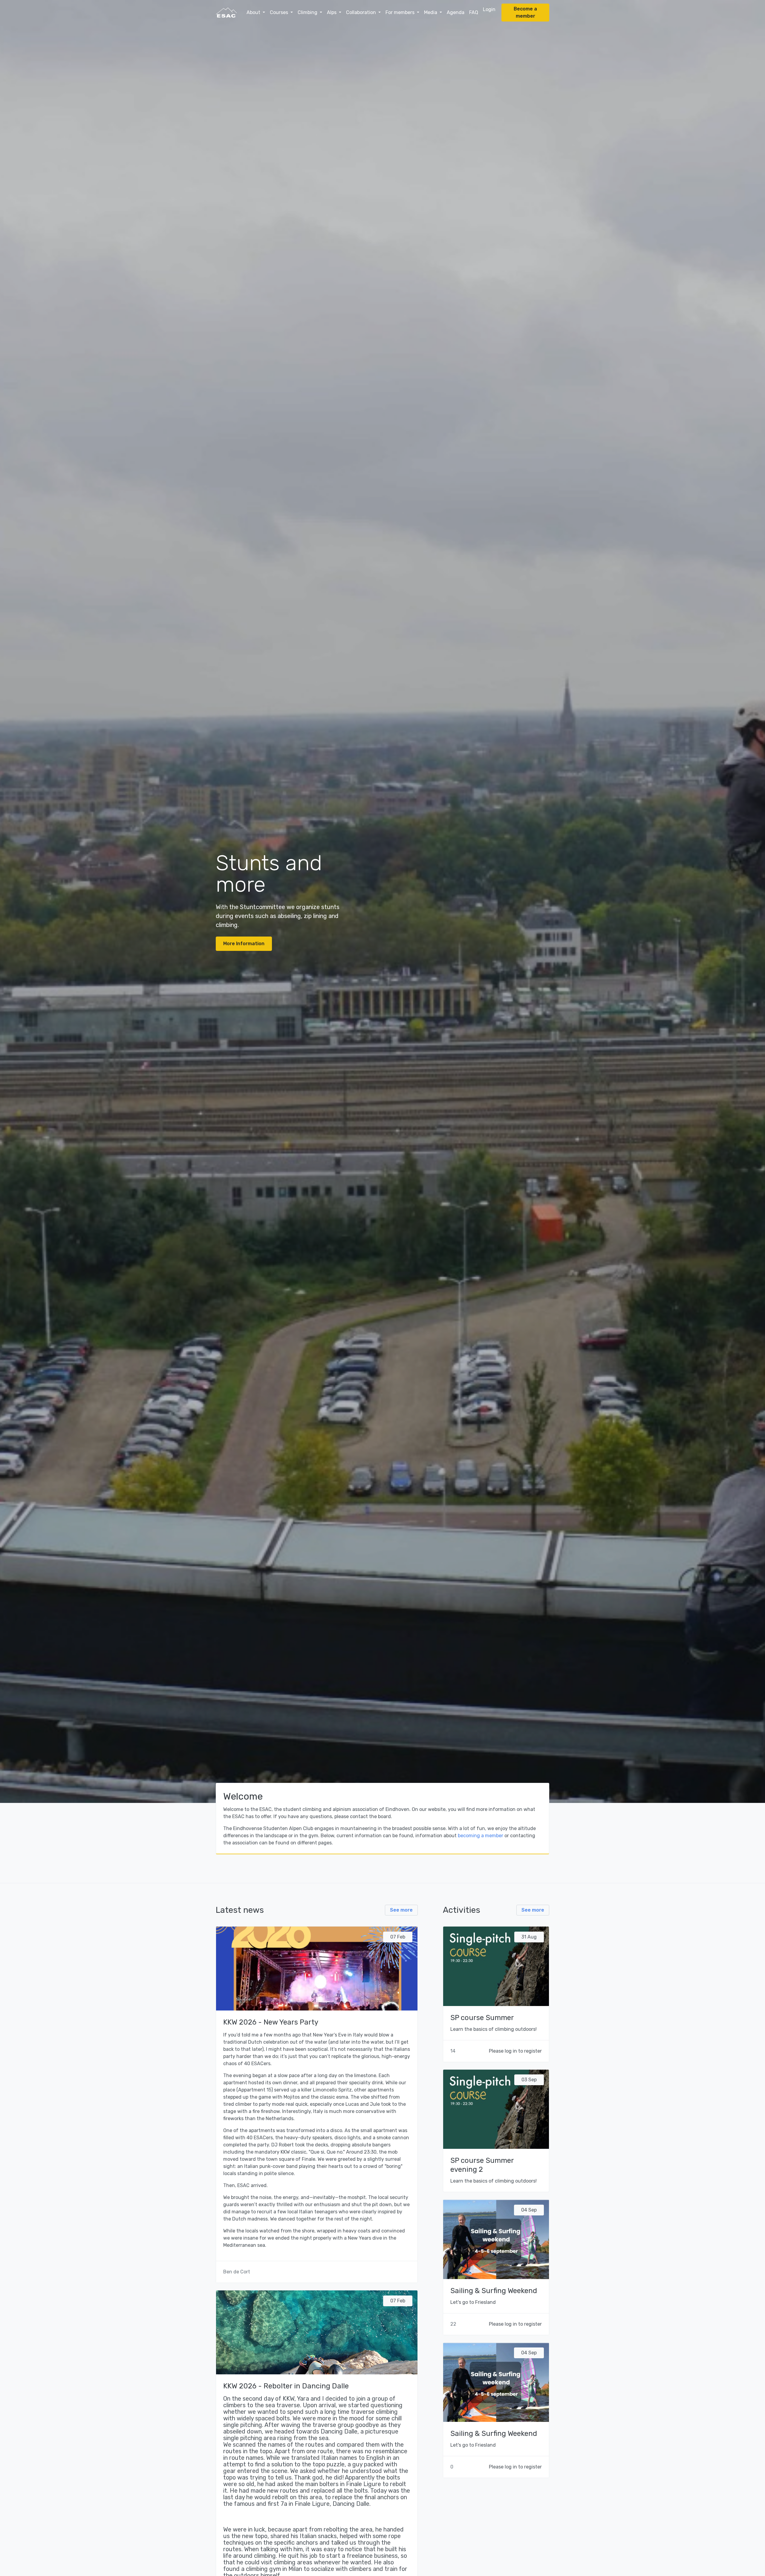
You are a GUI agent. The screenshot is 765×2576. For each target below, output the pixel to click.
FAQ (474, 12)
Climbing (308, 12)
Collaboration (362, 12)
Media (431, 12)
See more (401, 1910)
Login (489, 9)
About (254, 12)
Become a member (525, 12)
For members (401, 12)
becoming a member (481, 1836)
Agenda (456, 12)
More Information (244, 944)
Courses (280, 12)
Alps (332, 12)
